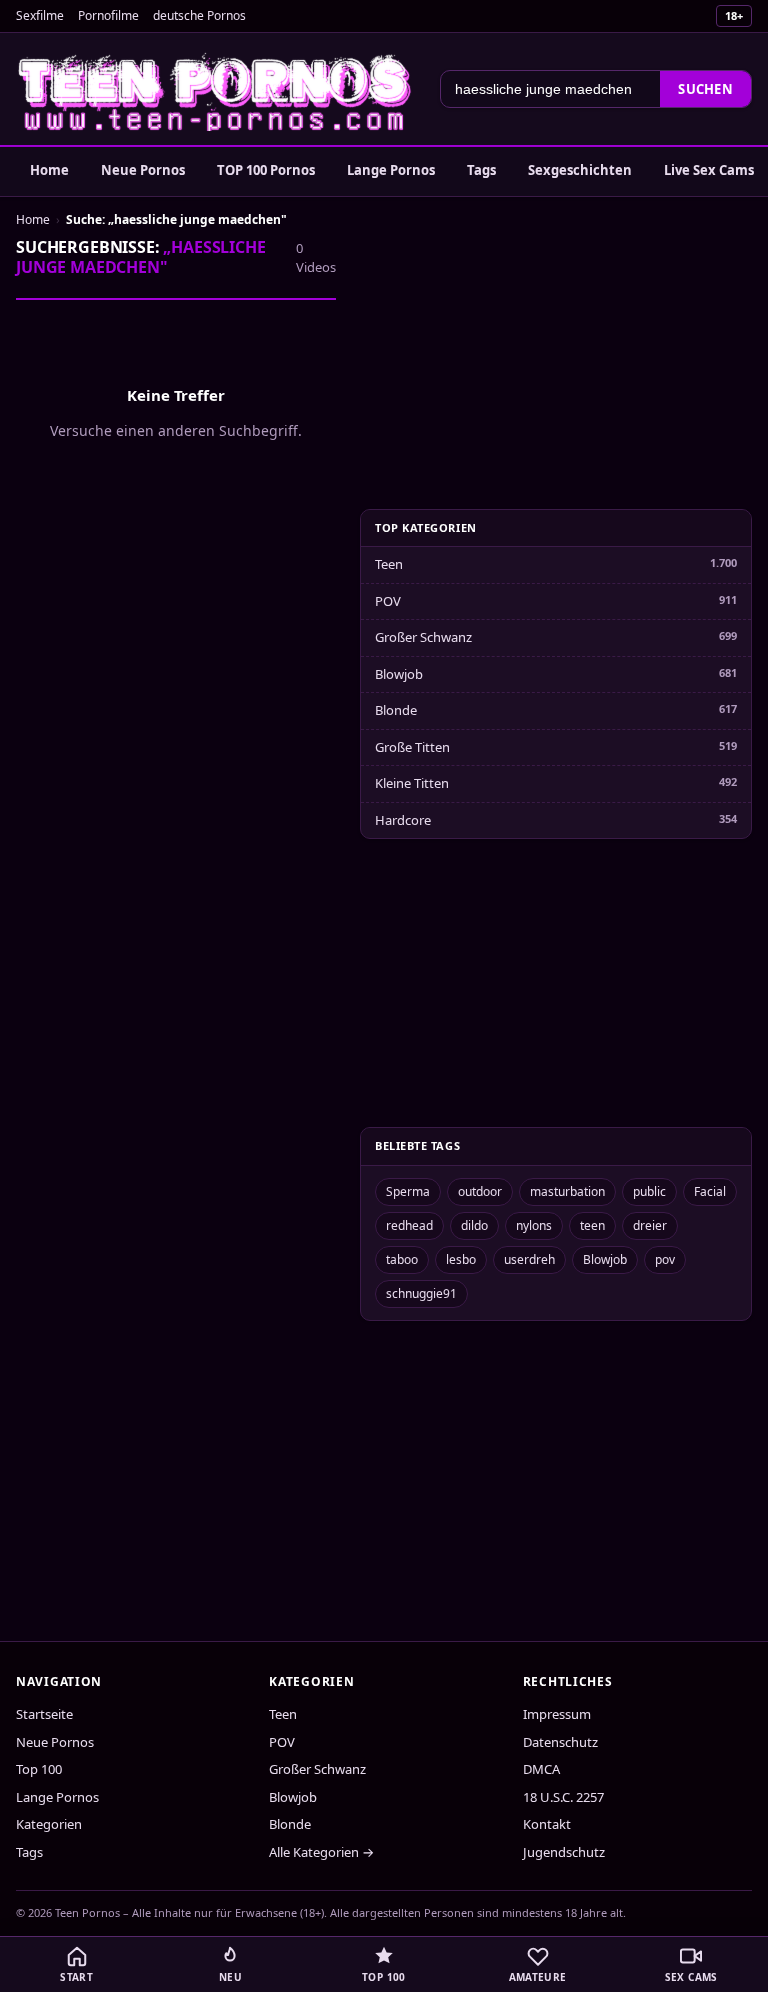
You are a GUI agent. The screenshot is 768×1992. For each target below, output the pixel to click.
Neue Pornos (143, 170)
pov (665, 1259)
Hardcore (403, 820)
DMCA (541, 1769)
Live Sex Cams (709, 170)
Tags (481, 170)
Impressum (557, 1714)
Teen (389, 564)
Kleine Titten (412, 783)
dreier (650, 1225)
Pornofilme (108, 15)
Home (49, 170)
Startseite (44, 1714)
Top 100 (39, 1769)
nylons (534, 1225)
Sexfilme (40, 15)
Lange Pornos (391, 170)
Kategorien (49, 1824)
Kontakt (547, 1824)
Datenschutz (560, 1742)
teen (592, 1225)
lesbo (461, 1259)
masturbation (567, 1191)
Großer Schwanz (423, 637)
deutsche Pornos (199, 15)
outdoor (480, 1191)
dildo (474, 1225)
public (649, 1191)
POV (388, 601)
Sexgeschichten (580, 170)
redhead (409, 1225)
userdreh (529, 1259)
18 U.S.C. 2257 (563, 1797)
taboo (402, 1259)
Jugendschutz (564, 1852)
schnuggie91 (421, 1293)
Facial (710, 1191)
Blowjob (399, 674)
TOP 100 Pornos (266, 170)
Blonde (396, 710)
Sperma (408, 1191)
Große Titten (412, 747)
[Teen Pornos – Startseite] (216, 89)
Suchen (705, 89)
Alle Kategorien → (321, 1852)
